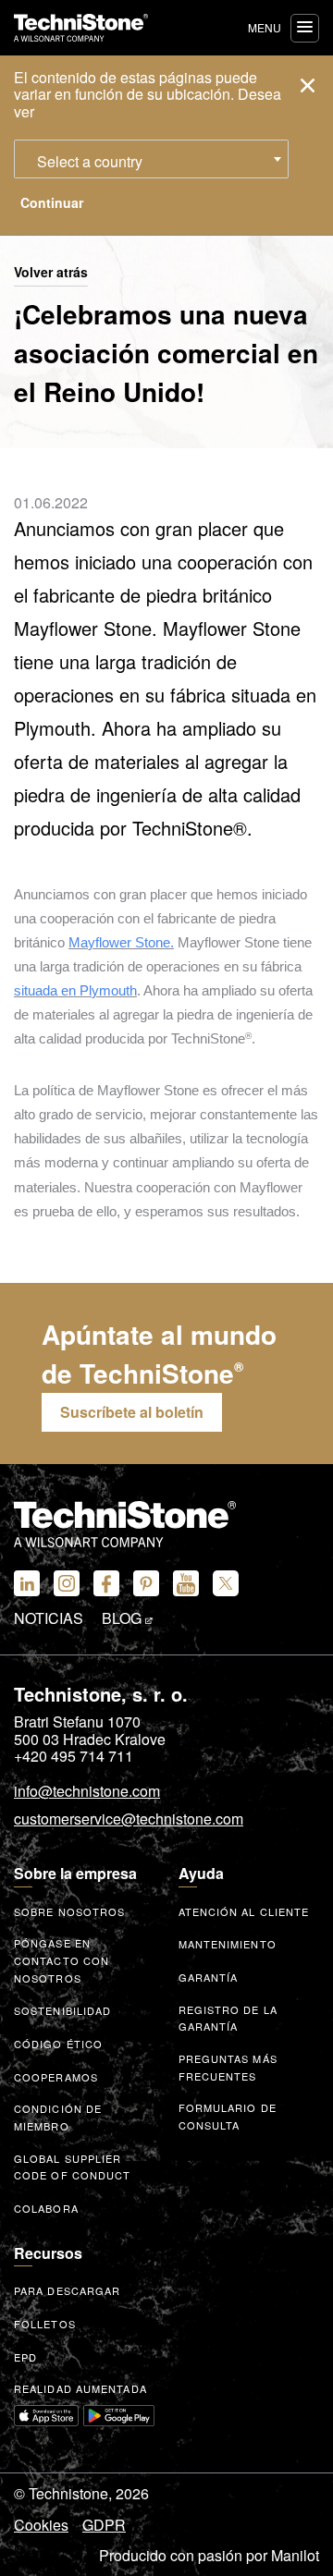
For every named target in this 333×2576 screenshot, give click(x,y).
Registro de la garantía (228, 2018)
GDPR (104, 2525)
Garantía (209, 1977)
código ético (58, 2044)
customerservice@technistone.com (129, 1820)
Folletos (45, 2324)
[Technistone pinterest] (146, 1583)
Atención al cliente (244, 1911)
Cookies (41, 2525)
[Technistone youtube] (186, 1583)
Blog (123, 1618)
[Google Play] (119, 2416)
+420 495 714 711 (74, 1756)
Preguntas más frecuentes (228, 2067)
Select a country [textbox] (90, 161)
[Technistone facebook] (106, 1583)
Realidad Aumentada (80, 2388)
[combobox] (151, 159)
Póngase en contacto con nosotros (62, 1960)
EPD (25, 2357)
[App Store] (46, 2416)
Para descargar (67, 2290)
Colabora (46, 2208)
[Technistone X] (226, 1583)
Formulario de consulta (228, 2116)
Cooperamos (56, 2077)
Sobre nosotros (69, 1911)
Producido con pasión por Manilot (209, 2556)
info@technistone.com (87, 1792)
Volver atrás (51, 273)
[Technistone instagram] (67, 1583)
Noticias (49, 1618)
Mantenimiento (228, 1944)
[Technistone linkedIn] (27, 1583)
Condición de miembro (58, 2117)
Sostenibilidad (62, 2010)
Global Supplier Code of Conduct (73, 2167)
